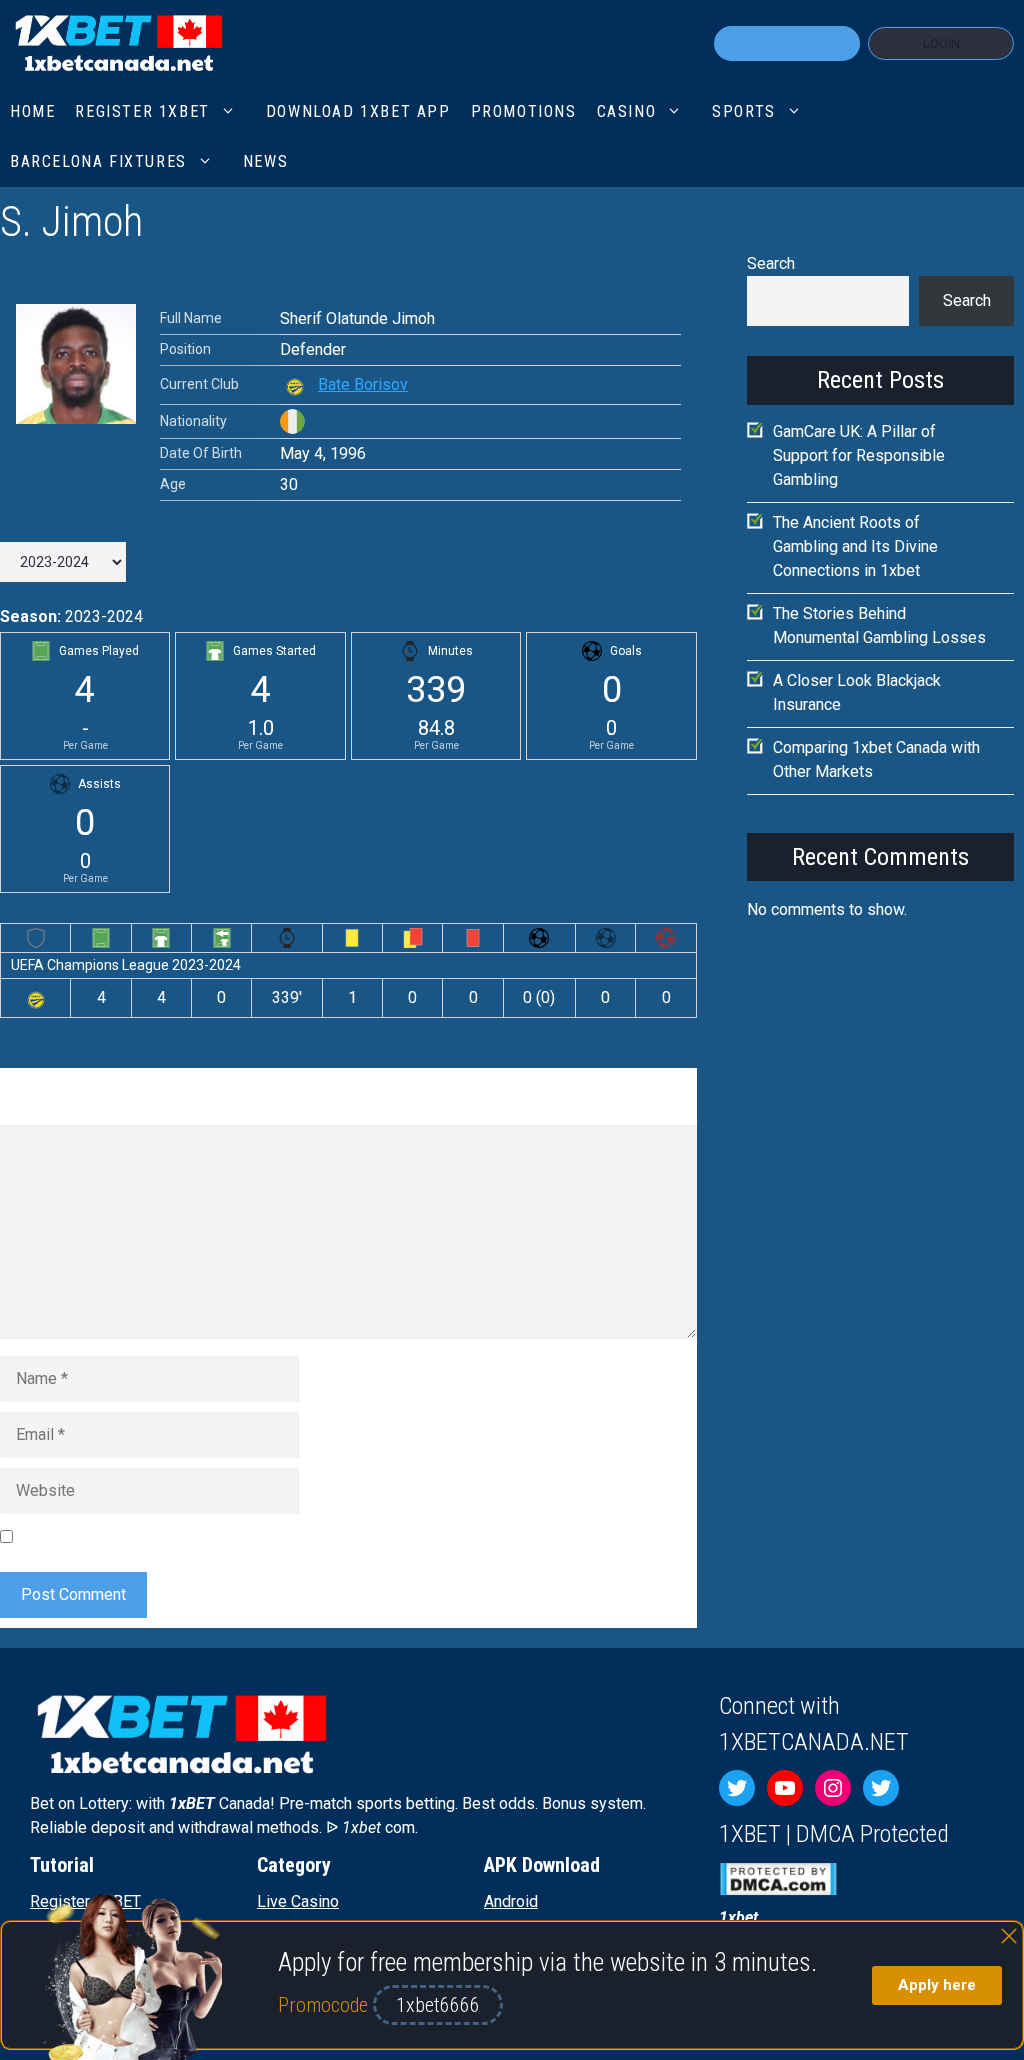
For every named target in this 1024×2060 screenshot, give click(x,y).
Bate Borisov (363, 384)
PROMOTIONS (524, 111)
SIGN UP (787, 43)
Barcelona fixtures (98, 161)
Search (771, 263)
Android (511, 1901)
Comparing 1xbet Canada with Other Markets (876, 759)
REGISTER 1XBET (142, 111)
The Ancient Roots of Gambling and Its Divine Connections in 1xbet (855, 546)
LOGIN (941, 43)
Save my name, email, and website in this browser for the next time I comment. (295, 1535)
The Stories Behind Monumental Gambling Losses (879, 625)
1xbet (738, 1917)
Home (32, 111)
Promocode (325, 2005)
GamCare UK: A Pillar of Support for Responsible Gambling (859, 455)
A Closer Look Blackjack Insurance (857, 692)
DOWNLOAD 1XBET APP (358, 111)
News (265, 161)
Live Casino (298, 1901)
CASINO (627, 111)
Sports (744, 111)
